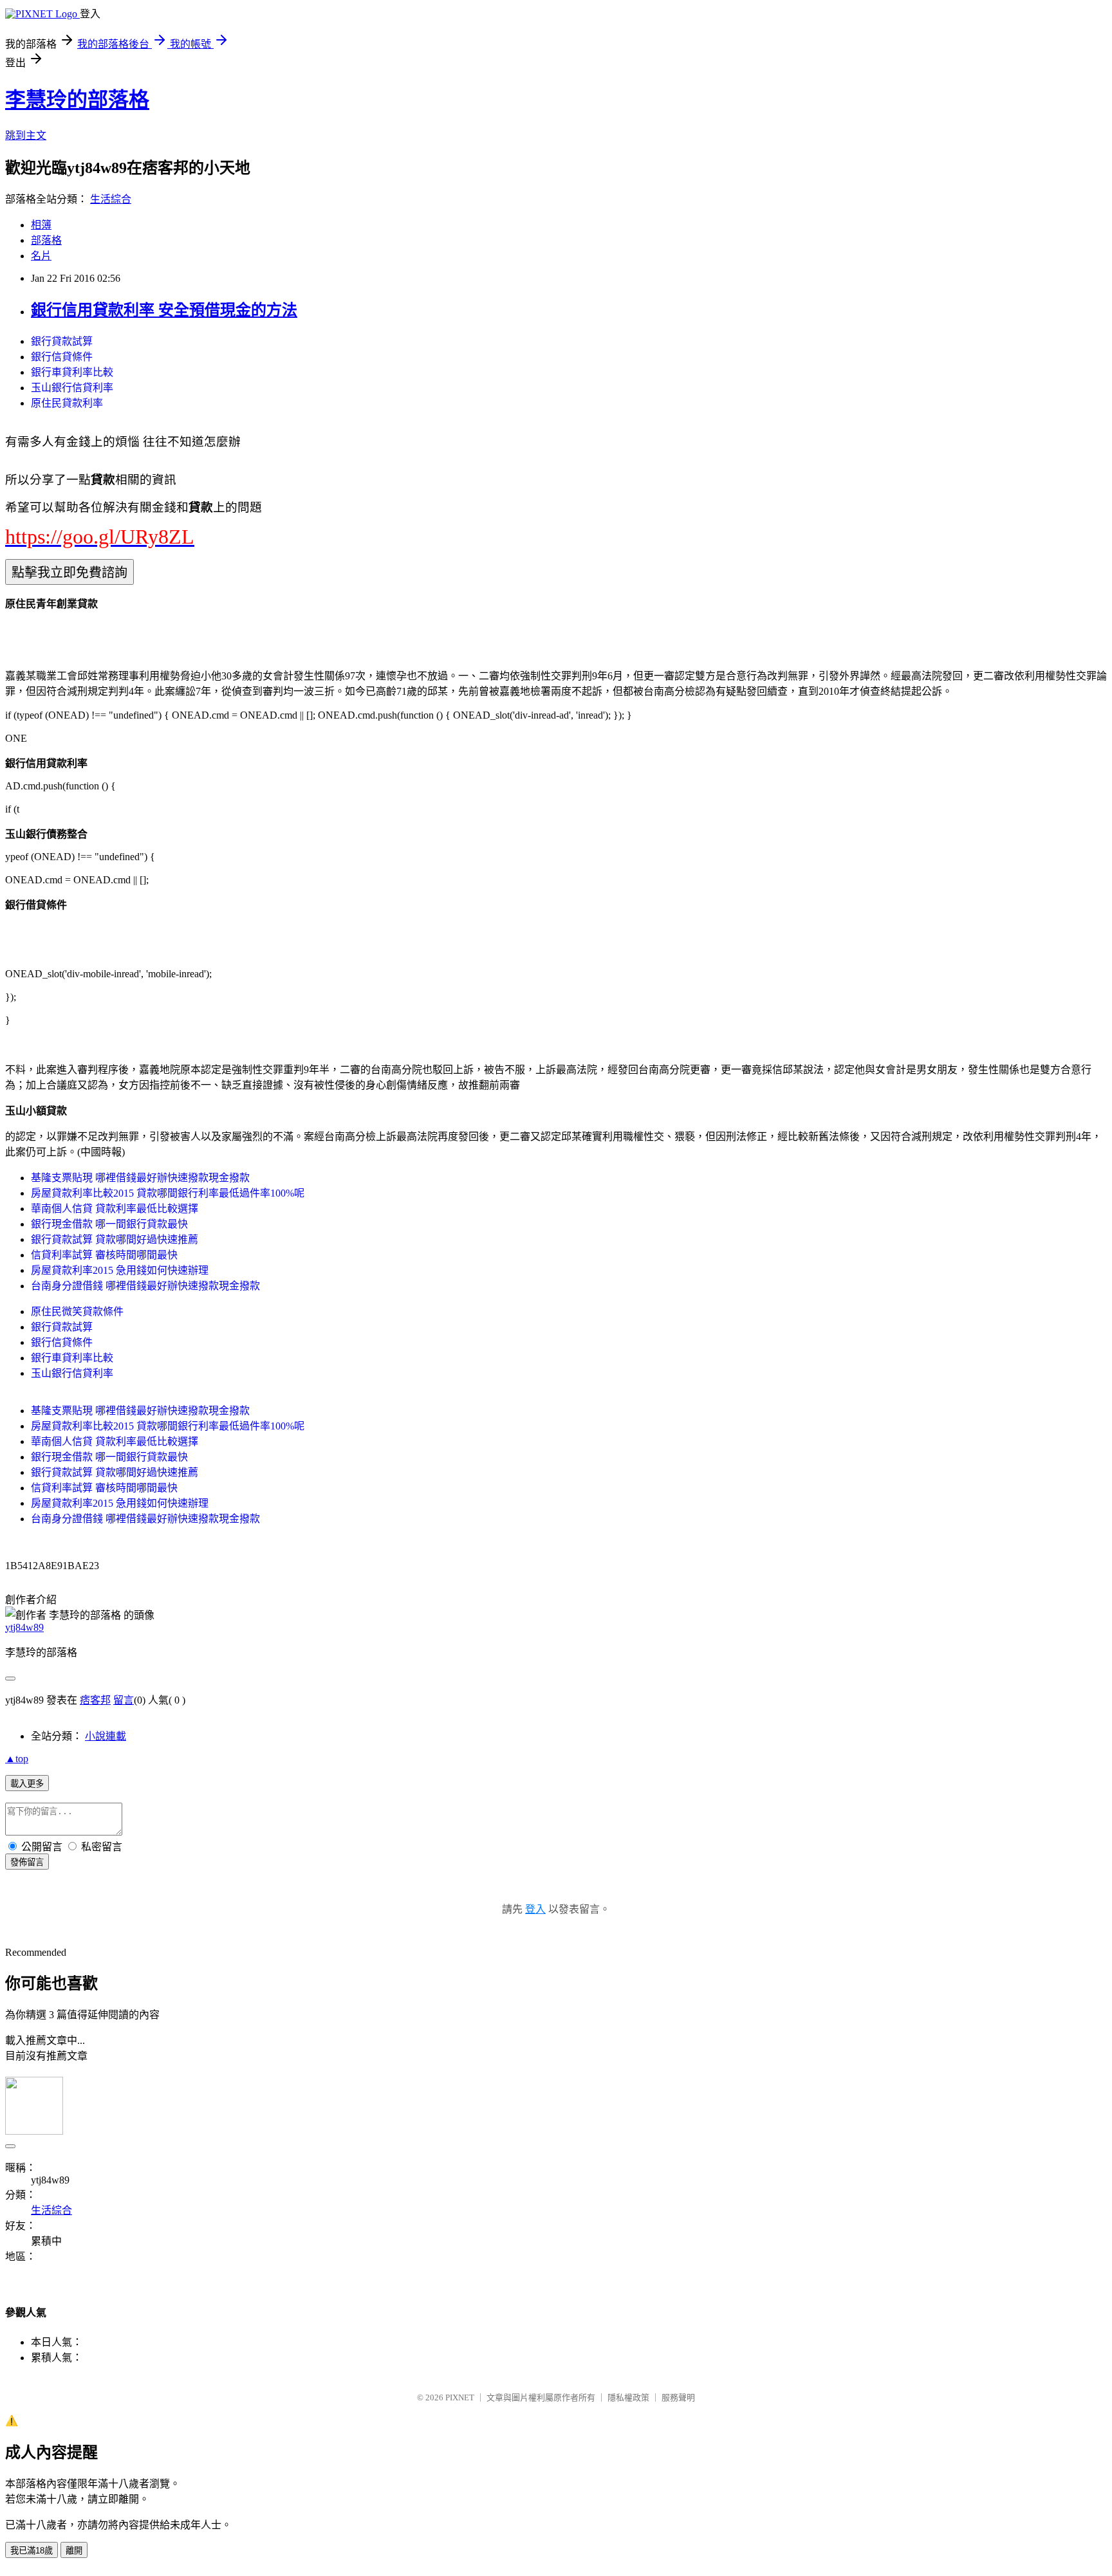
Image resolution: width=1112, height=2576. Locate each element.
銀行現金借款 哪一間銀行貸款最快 (109, 1224)
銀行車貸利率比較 (72, 372)
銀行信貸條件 (62, 357)
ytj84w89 (24, 1627)
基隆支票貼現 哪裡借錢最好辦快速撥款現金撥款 (140, 1178)
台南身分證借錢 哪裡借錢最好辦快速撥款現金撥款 (145, 1286)
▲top (17, 1759)
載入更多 (27, 1784)
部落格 (46, 240)
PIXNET (460, 2397)
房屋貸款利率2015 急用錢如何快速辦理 (120, 1270)
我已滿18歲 (32, 2551)
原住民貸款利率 (67, 403)
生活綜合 (111, 199)
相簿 (41, 225)
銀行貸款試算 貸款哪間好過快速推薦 (115, 1239)
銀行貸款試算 (62, 341)
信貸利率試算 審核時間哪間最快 (104, 1255)
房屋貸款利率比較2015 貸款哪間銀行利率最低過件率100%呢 (168, 1193)
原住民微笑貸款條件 (77, 1311)
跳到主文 (26, 135)
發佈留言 (27, 1862)
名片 (41, 256)
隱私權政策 (628, 2397)
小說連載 (106, 1736)
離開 (74, 2551)
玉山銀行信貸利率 (72, 388)
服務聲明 (678, 2397)
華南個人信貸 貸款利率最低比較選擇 (115, 1209)
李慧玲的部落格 (77, 100)
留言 (124, 1700)
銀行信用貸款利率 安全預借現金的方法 (164, 310)
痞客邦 (95, 1700)
